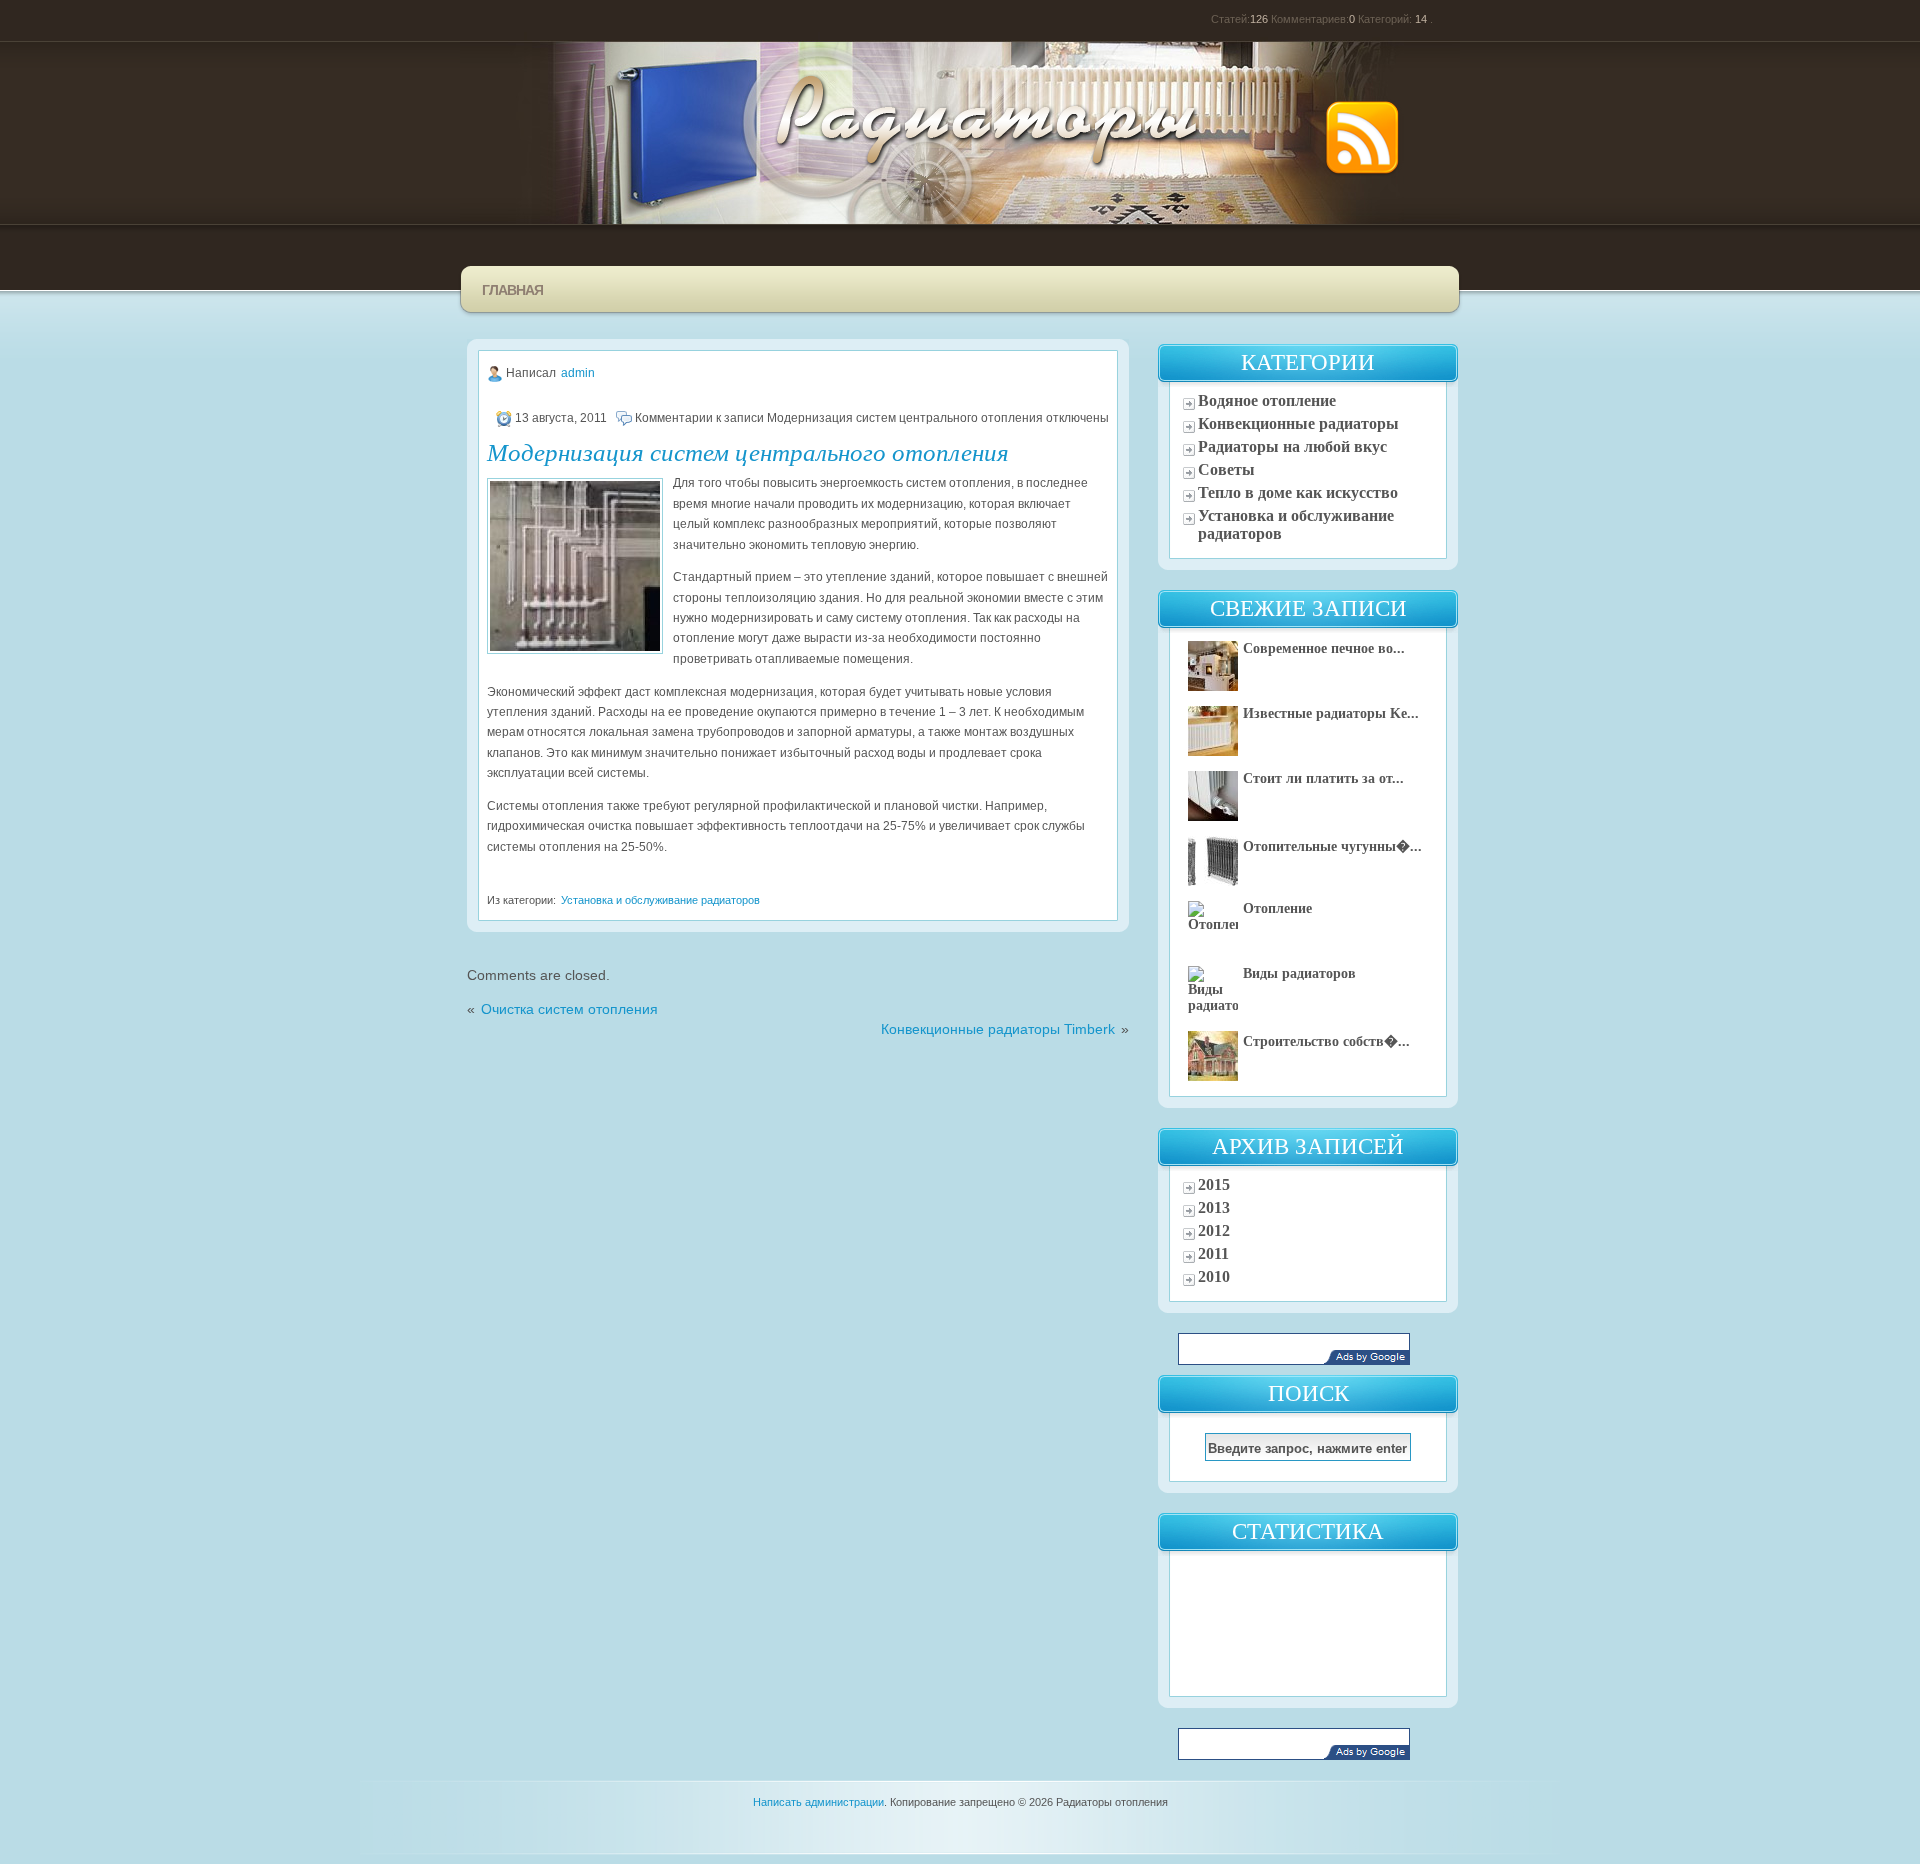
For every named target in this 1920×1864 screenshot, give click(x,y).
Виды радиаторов (1299, 973)
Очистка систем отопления (569, 1009)
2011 (1213, 1253)
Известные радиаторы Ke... (1331, 713)
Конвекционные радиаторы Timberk (998, 1029)
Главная (512, 290)
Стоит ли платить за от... (1323, 778)
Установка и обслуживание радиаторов (660, 900)
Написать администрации (818, 1802)
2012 (1214, 1230)
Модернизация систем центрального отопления (748, 451)
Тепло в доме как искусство (1298, 492)
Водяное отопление (1267, 400)
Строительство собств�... (1326, 1041)
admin (578, 373)
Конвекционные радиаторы (1298, 423)
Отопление (1277, 908)
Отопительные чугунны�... (1332, 846)
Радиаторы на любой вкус (1292, 446)
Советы (1226, 469)
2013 (1214, 1207)
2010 (1214, 1276)
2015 (1214, 1184)
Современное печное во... (1324, 648)
